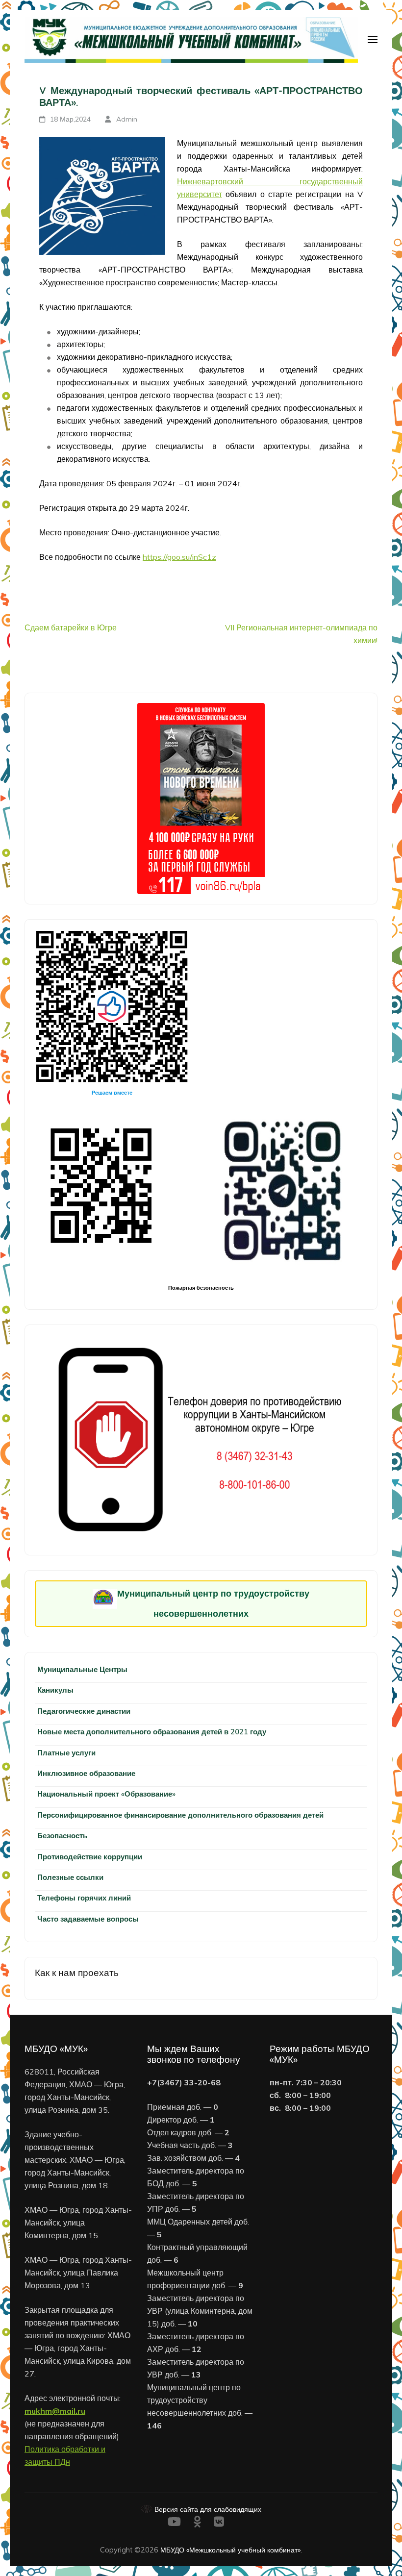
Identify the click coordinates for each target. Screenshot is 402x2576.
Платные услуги (66, 1753)
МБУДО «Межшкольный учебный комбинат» (230, 2550)
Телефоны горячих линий (84, 1898)
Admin (127, 119)
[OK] (197, 2523)
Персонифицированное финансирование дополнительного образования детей (180, 1815)
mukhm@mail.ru (55, 2411)
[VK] (219, 2523)
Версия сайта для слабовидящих (207, 2509)
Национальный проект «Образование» (106, 1794)
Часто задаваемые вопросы (88, 1919)
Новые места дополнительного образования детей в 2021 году (152, 1732)
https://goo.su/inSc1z (179, 557)
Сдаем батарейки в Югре (71, 627)
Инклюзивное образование (86, 1773)
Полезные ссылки (70, 1877)
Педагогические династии (84, 1711)
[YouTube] (174, 2523)
